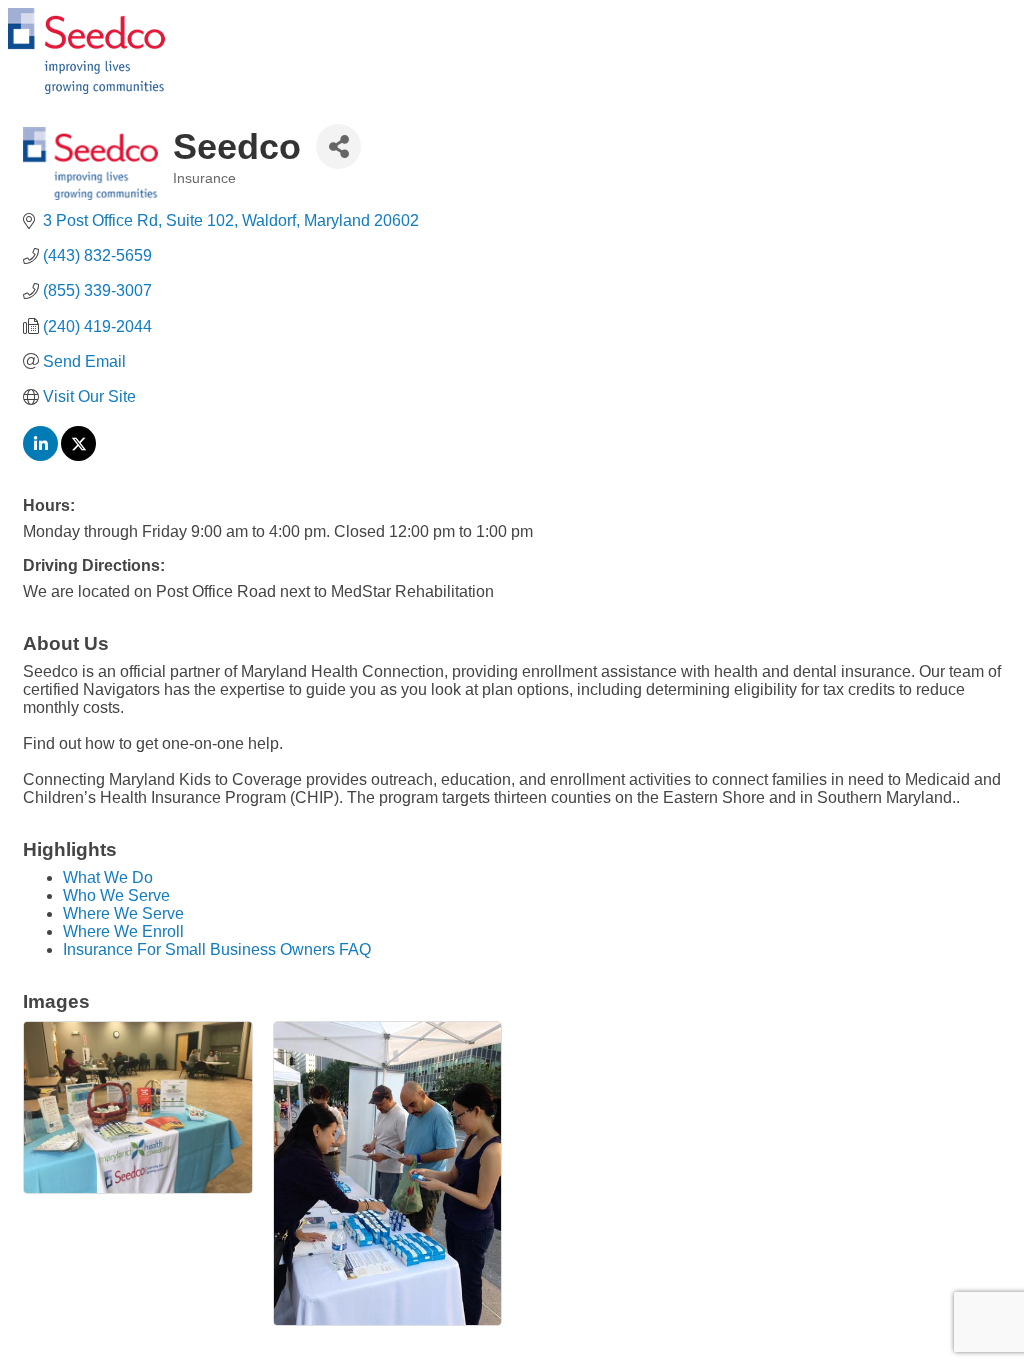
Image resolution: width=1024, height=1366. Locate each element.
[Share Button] (338, 146)
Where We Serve (123, 913)
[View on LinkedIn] (40, 455)
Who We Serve (116, 895)
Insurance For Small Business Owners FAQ (217, 949)
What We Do (108, 877)
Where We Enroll (123, 931)
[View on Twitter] (78, 455)
